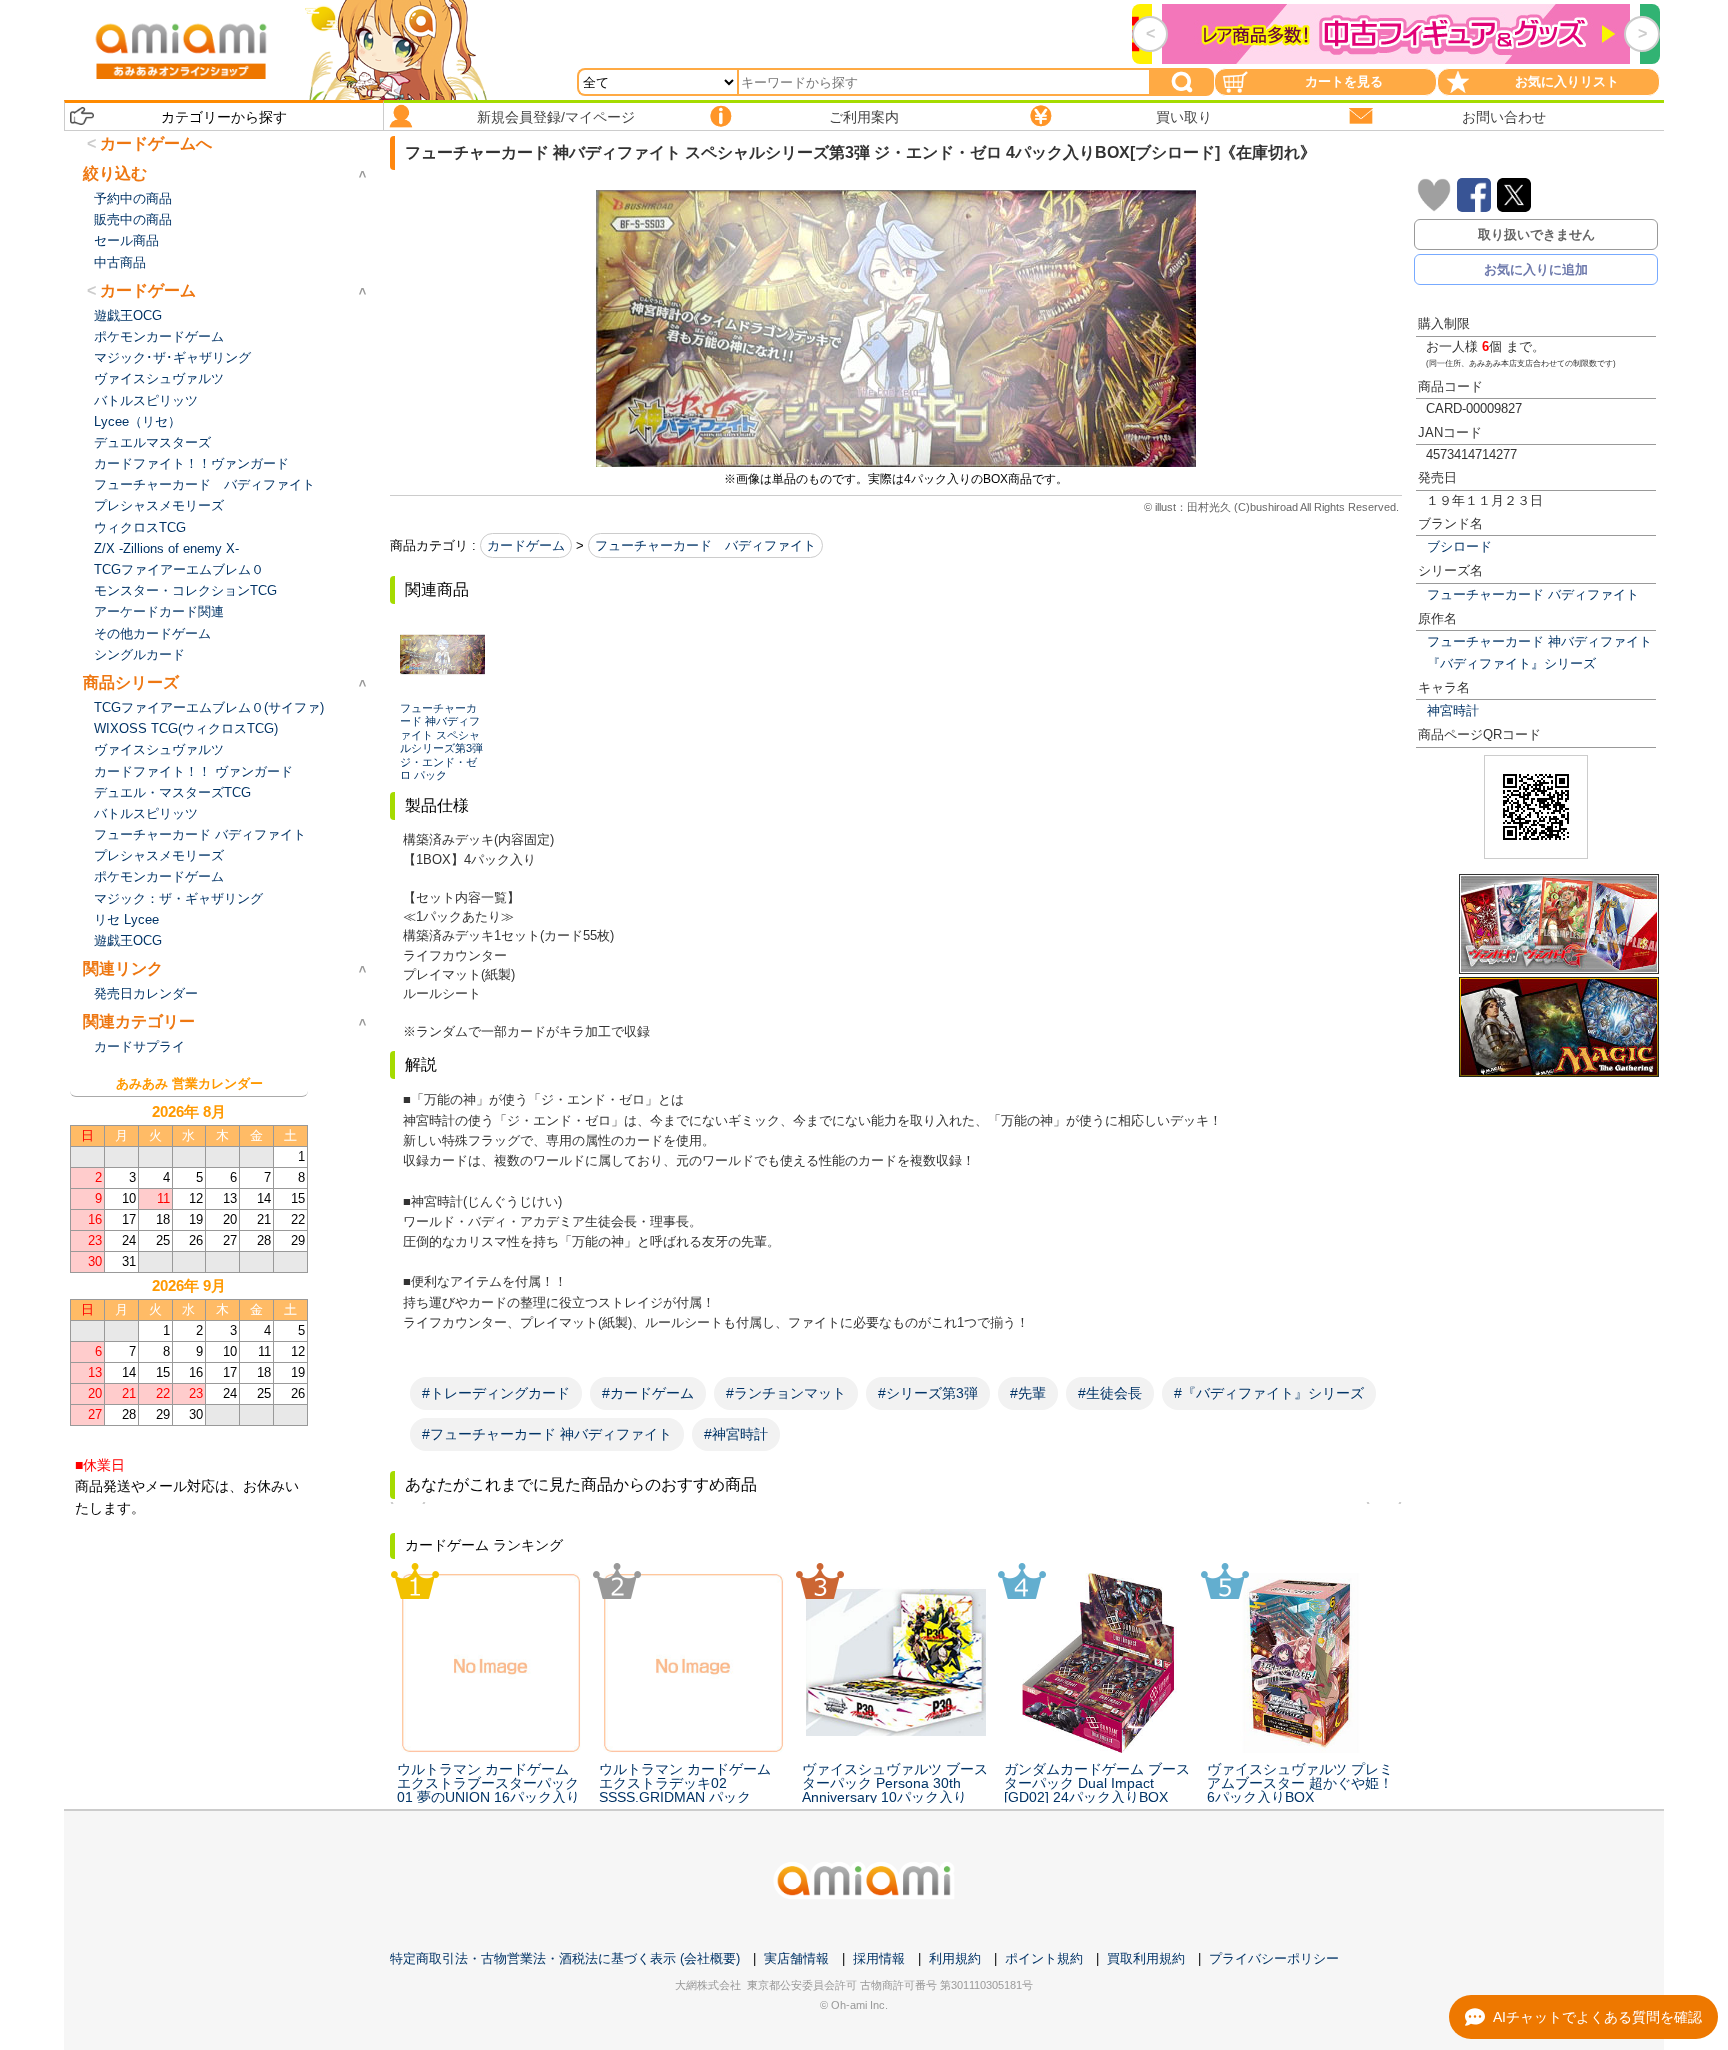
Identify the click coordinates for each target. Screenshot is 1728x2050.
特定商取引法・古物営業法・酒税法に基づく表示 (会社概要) (565, 1958)
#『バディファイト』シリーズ (1269, 1393)
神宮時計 (1453, 710)
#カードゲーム (648, 1393)
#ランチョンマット (786, 1393)
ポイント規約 (1044, 1958)
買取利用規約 (1146, 1958)
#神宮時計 (736, 1434)
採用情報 (879, 1958)
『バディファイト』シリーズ (1511, 663)
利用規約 (955, 1958)
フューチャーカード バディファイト (1533, 594)
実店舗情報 (796, 1958)
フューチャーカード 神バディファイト (1539, 641)
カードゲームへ (156, 143)
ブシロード (1459, 546)
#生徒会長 (1110, 1393)
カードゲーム (526, 545)
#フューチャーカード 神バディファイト (547, 1434)
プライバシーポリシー (1274, 1958)
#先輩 (1028, 1393)
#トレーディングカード (496, 1393)
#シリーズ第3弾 (928, 1393)
